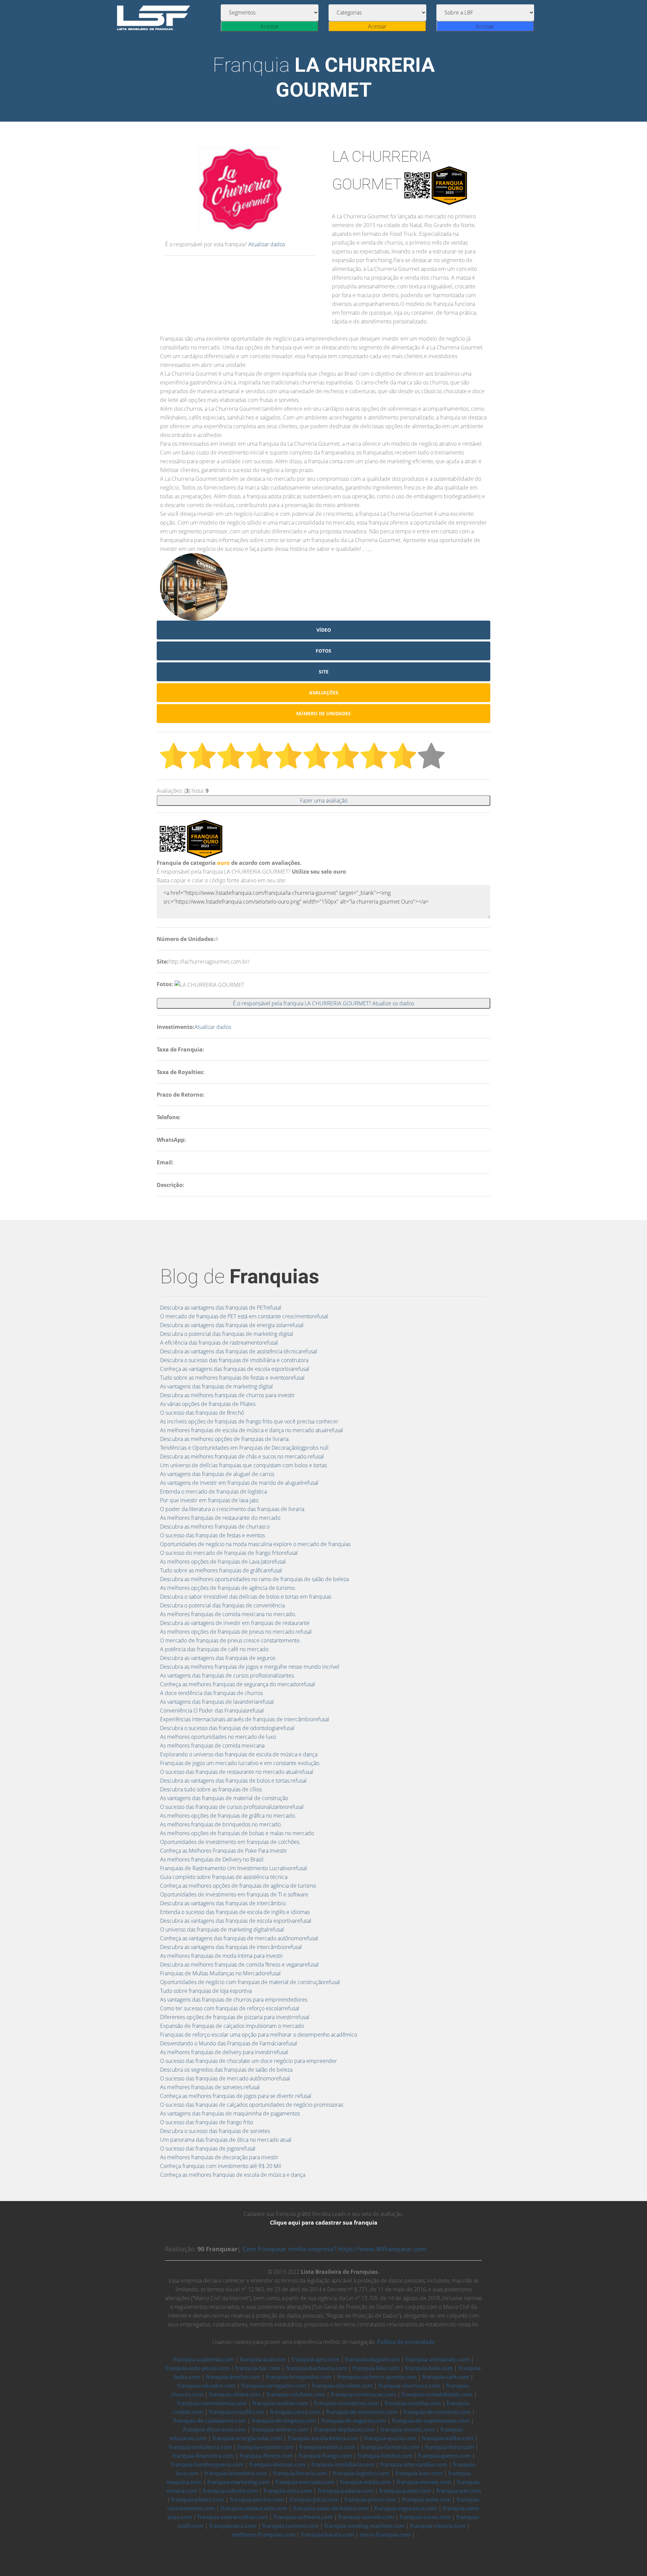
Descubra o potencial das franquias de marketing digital (227, 1334)
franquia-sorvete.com (366, 2517)
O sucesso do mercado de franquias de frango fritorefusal (229, 1553)
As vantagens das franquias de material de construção (224, 1798)
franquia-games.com (444, 2456)
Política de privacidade (406, 2342)
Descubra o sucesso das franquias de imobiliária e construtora (234, 1360)
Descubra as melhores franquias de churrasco (215, 1527)
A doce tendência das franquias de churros (211, 1693)
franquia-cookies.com (280, 2403)
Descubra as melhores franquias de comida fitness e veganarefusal (239, 1965)
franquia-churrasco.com (409, 2386)
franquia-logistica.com (361, 2473)
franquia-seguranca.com (406, 2508)
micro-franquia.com (385, 2535)
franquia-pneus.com (370, 2500)
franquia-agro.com (315, 2359)
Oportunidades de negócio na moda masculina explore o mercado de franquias (255, 1544)
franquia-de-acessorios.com (362, 2412)
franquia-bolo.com (429, 2368)
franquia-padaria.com (346, 2491)
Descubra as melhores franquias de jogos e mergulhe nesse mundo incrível (250, 1667)
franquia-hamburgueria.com (207, 2464)
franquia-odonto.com (230, 2491)
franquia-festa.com (450, 2447)
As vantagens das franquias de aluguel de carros (217, 1474)
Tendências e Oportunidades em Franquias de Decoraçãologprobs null (244, 1448)
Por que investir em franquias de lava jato (209, 1500)
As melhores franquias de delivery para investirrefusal (224, 2052)
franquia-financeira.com (203, 2456)
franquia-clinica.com (235, 2394)
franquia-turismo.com (290, 2526)
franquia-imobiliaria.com (343, 2464)
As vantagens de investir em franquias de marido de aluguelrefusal (239, 1483)
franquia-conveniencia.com (212, 2403)
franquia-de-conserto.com (437, 2412)
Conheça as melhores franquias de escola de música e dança (233, 2175)
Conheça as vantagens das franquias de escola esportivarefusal (235, 1369)
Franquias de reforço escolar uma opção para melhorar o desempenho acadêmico (259, 2035)
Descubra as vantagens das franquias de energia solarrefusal (232, 1325)
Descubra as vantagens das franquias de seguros (218, 1658)
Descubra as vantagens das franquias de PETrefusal (221, 1308)
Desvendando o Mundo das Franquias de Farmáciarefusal (229, 2043)
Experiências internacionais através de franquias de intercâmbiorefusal (245, 1719)
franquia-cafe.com (446, 2377)
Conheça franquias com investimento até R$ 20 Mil (221, 2166)
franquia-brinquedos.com (299, 2377)
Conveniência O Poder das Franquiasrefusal (212, 1710)
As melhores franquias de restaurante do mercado (220, 1518)
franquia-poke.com (426, 2500)
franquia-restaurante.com (254, 2508)
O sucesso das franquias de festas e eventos (212, 1535)
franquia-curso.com (295, 2412)
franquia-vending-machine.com (364, 2526)
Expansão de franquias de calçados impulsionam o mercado (232, 2026)
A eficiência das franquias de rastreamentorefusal (219, 1343)
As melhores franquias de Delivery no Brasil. (212, 1859)
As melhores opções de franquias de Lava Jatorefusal (223, 1562)
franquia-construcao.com (363, 2394)
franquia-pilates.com (198, 2500)
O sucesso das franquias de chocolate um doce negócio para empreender (249, 2061)
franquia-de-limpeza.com (284, 2421)
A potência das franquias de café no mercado (214, 1649)
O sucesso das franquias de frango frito (207, 2122)
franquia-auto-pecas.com (197, 2368)
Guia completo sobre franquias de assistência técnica (224, 1877)
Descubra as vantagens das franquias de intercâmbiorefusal (231, 1947)
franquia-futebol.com (385, 2456)
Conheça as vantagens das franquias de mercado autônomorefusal (239, 1938)
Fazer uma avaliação (324, 800)
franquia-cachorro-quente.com (377, 2377)
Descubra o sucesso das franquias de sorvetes (215, 2131)
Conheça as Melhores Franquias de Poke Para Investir (224, 1851)
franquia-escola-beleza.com (323, 2438)
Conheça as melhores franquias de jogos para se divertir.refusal (236, 2096)
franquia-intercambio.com (414, 2464)
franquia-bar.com (258, 2368)
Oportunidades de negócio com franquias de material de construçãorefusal (250, 1982)
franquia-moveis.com (424, 2482)
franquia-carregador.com (274, 2386)
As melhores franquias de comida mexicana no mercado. (228, 1614)
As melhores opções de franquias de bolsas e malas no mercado (237, 1833)
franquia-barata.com (327, 2535)
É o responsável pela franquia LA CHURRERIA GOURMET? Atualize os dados (323, 1003)
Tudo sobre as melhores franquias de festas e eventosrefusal (232, 1378)
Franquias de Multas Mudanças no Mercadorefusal (220, 1973)
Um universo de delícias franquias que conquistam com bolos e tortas (243, 1465)
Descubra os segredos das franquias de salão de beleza (226, 2070)
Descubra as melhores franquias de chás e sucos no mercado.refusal (242, 1456)
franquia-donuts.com (408, 2429)
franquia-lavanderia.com (236, 2473)
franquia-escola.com (390, 2438)
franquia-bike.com (376, 2368)
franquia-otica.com (288, 2491)
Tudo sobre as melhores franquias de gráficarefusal (221, 1570)
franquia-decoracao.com (214, 2429)
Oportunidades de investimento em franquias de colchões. (230, 1842)
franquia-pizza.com (314, 2500)
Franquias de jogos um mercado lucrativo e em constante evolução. (240, 1763)
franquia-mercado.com (305, 2482)
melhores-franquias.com (264, 2535)
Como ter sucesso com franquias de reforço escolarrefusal (230, 2008)
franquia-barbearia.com (316, 2368)
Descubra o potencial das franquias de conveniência (222, 1605)
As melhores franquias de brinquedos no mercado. (221, 1824)
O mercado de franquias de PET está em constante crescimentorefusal (244, 1316)
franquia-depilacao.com (344, 2429)
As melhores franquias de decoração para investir (219, 2157)
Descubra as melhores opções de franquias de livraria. (225, 1439)
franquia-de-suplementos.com (431, 2421)
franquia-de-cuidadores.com (210, 2421)
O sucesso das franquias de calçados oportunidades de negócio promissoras (252, 2105)
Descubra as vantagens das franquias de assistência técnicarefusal (239, 1351)
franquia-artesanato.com (437, 2359)
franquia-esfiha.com (448, 2438)
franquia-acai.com (263, 2359)
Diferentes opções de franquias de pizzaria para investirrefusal (235, 2017)
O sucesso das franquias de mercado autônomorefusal (225, 2078)
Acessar (270, 26)
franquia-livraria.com (300, 2473)
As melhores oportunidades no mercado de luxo (218, 1737)
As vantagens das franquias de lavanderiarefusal (217, 1702)
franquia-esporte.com (266, 2447)
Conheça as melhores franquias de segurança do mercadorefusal (238, 1684)
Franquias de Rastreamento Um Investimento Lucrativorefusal (234, 1868)
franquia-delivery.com (280, 2429)
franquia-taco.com (233, 2526)
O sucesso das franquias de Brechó (202, 1413)
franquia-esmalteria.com (200, 2447)
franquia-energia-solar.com (247, 2438)
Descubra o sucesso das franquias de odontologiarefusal (227, 1728)
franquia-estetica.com (327, 2447)
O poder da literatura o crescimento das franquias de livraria (232, 1509)
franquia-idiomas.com (278, 2464)
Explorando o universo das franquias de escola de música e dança (239, 1754)
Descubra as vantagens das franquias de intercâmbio (223, 1903)
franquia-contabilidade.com (437, 2394)
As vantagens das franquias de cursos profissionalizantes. (228, 1675)
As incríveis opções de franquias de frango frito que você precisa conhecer (249, 1421)
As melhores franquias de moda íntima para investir (222, 1956)
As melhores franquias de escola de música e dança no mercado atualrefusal (252, 1430)
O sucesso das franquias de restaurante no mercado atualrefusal (237, 1772)
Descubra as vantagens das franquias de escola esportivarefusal (236, 1921)
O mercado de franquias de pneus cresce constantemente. (230, 1640)
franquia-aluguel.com (372, 2359)
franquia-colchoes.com (296, 2394)
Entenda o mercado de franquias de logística (213, 1491)
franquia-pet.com (459, 2491)
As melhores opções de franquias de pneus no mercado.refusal (236, 1632)
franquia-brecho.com (233, 2377)
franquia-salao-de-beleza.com (331, 2508)
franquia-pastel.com (405, 2491)
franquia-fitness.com (266, 2456)
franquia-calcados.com (206, 2386)
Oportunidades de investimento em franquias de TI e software (234, 1894)
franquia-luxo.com (419, 2473)
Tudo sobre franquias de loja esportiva (206, 1991)
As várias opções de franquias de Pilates (208, 1404)
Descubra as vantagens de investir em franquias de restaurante (235, 1623)
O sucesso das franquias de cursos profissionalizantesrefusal (232, 1807)
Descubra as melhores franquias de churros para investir (227, 1395)
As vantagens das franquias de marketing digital (217, 1386)
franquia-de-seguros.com (354, 2421)
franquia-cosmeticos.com (346, 2403)
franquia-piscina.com (257, 2500)
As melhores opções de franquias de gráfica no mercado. (228, 1816)
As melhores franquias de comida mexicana (212, 1746)
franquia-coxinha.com (413, 2403)
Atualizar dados (267, 244)
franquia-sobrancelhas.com (233, 2517)
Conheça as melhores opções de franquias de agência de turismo (238, 1886)
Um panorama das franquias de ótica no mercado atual (226, 2140)
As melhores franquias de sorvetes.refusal (210, 2087)
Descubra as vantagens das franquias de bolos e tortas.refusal (233, 1781)
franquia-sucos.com (425, 2517)
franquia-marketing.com (238, 2482)
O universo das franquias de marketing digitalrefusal (222, 1929)
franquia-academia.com (204, 2359)
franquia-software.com (303, 2517)
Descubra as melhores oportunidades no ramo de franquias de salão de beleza (254, 1579)
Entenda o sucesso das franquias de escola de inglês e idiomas (235, 1912)
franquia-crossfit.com (237, 2412)
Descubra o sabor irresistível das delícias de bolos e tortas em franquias (246, 1597)
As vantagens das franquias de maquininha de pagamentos (230, 2113)
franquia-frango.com (325, 2456)
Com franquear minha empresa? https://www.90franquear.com (334, 2249)
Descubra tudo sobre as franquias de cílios (211, 1789)
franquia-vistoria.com (438, 2526)
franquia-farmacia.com (390, 2447)
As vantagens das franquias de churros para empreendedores (234, 2000)
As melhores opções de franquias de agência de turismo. (228, 1588)
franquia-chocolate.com (342, 2386)
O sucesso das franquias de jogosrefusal (208, 2148)
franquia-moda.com (365, 2482)
